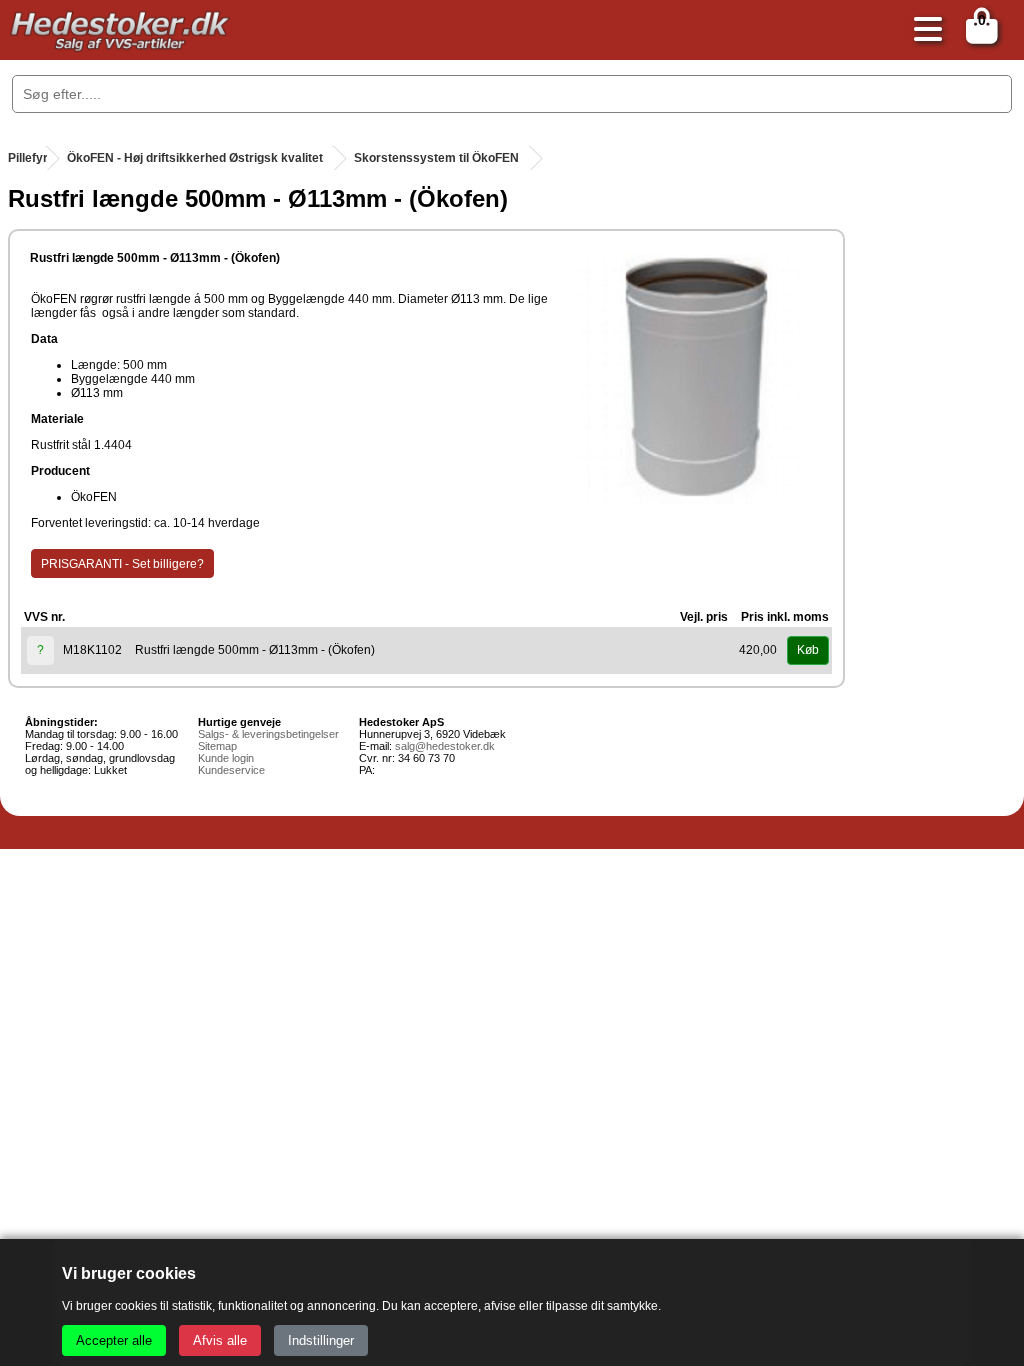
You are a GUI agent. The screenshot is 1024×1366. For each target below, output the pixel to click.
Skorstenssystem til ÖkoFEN (436, 158)
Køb (808, 650)
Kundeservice (231, 770)
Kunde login (226, 758)
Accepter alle (114, 1340)
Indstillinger (321, 1340)
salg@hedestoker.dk (445, 746)
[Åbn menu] (923, 30)
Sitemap (217, 746)
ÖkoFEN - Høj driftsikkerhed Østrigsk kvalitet (195, 158)
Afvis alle (220, 1340)
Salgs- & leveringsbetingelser (268, 734)
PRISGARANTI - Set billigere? (122, 564)
